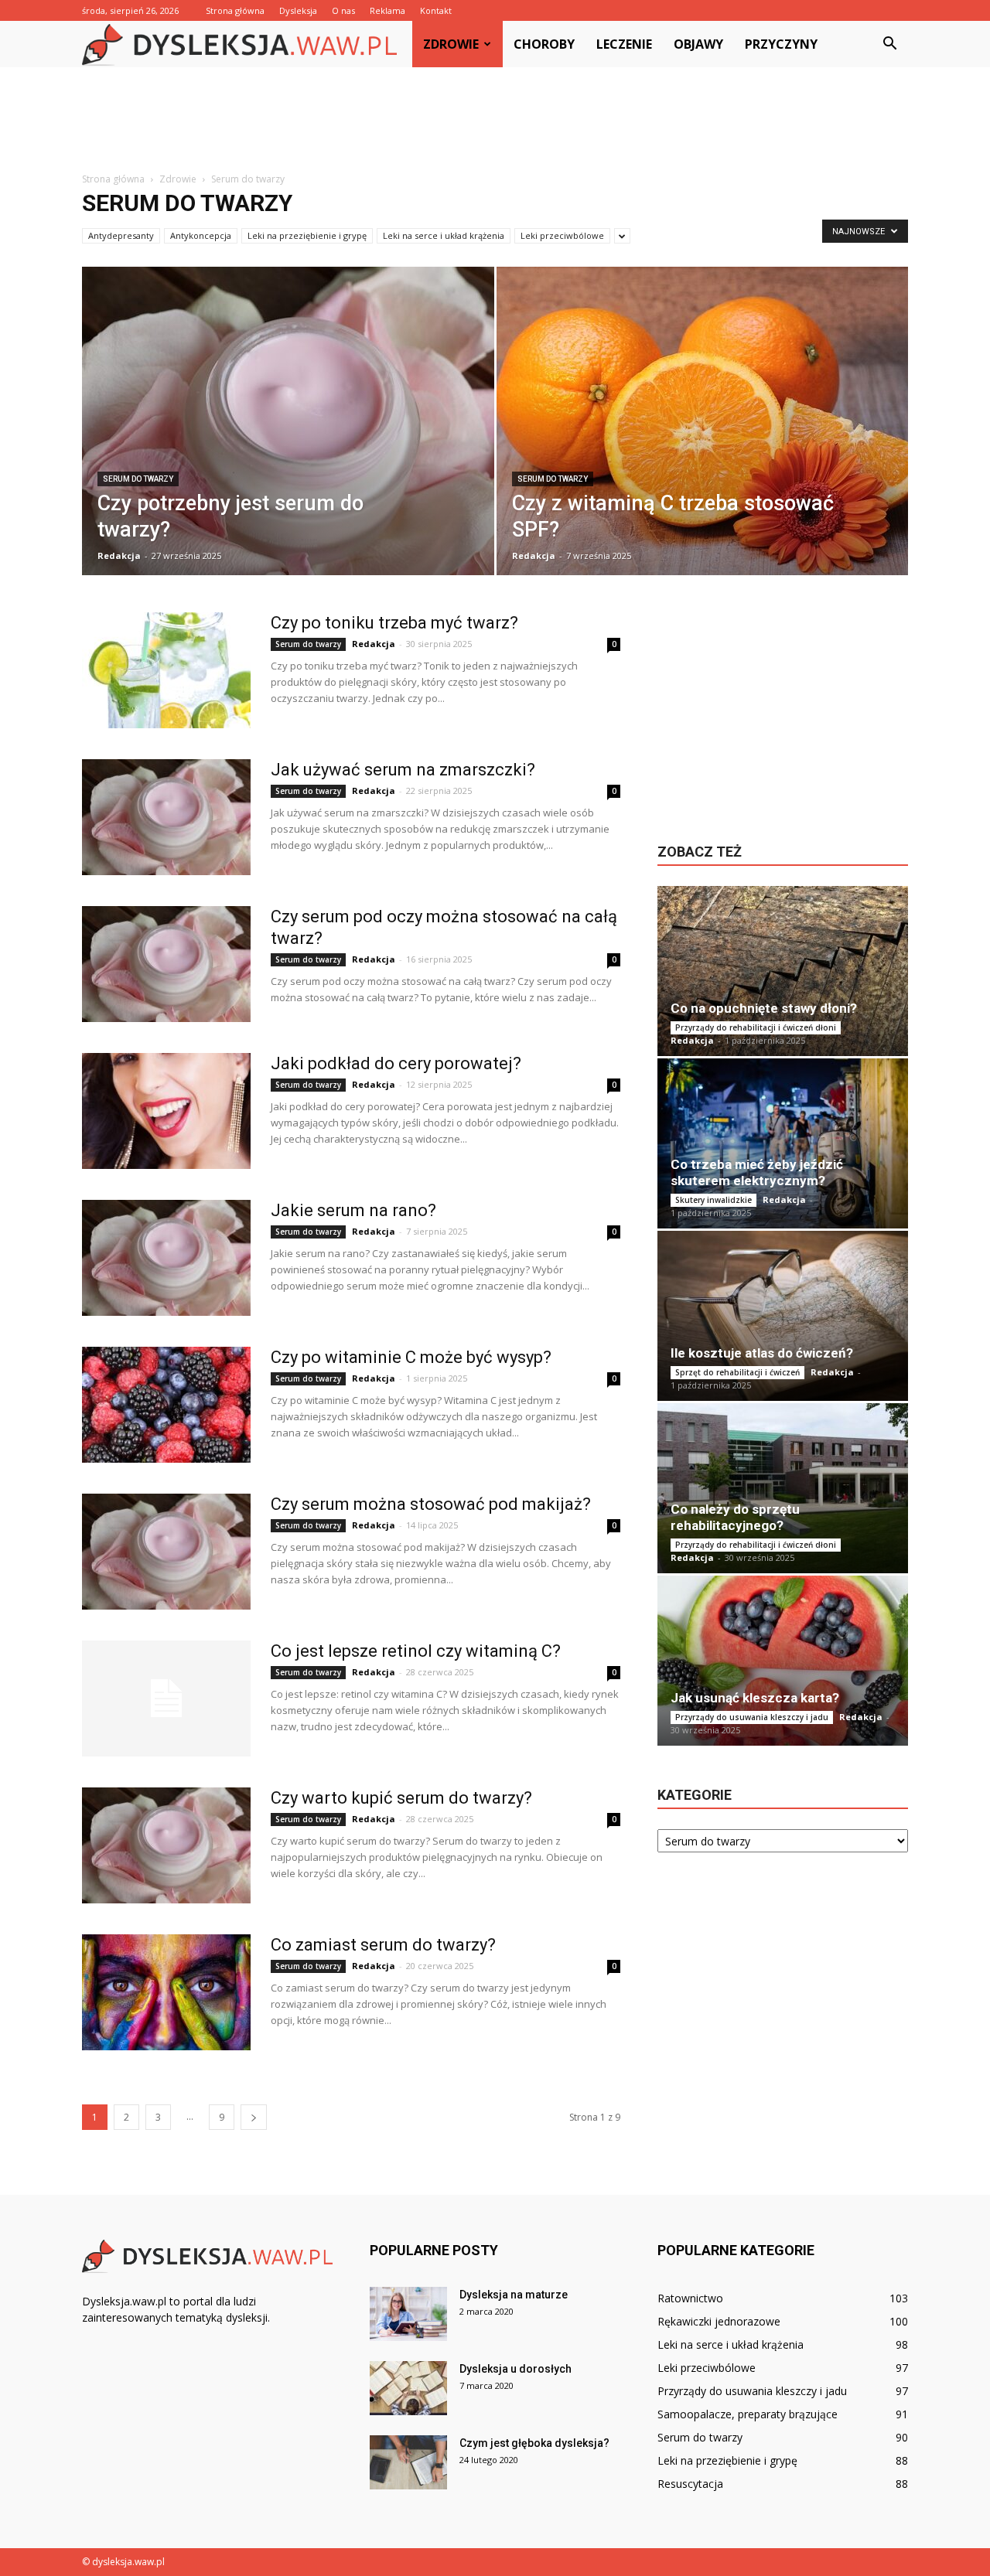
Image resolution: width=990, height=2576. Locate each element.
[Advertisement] (495, 121)
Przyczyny (781, 44)
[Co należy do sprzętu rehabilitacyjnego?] (783, 1488)
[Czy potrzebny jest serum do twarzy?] (288, 432)
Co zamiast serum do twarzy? (383, 1945)
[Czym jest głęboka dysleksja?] (408, 2462)
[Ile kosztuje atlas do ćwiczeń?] (783, 1316)
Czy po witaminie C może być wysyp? (411, 1357)
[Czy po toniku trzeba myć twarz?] (166, 670)
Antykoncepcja (201, 235)
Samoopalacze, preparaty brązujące (748, 2414)
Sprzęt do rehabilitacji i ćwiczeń (737, 1372)
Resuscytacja (690, 2484)
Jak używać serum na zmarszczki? (403, 770)
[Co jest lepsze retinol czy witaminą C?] (166, 1699)
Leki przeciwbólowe (562, 235)
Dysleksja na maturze (514, 2295)
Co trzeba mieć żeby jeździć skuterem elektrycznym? (757, 1172)
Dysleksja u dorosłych (515, 2369)
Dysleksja (298, 10)
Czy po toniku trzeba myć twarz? (394, 623)
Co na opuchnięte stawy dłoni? (764, 1008)
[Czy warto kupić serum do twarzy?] (166, 1845)
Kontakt (436, 10)
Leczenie (624, 44)
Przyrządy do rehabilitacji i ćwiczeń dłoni (756, 1027)
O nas (343, 10)
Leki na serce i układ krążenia (444, 235)
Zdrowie (451, 44)
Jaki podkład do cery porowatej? (396, 1063)
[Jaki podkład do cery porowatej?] (166, 1111)
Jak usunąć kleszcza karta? (755, 1698)
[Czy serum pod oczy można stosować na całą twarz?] (166, 964)
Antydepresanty (121, 235)
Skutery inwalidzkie (713, 1200)
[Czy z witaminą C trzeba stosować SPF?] (703, 428)
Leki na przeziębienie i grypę (307, 235)
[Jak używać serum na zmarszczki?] (166, 817)
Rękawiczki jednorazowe (719, 2321)
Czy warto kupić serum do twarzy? (401, 1798)
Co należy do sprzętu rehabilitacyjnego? (735, 1517)
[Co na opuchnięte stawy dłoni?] (783, 971)
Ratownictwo (690, 2298)
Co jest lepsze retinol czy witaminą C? (416, 1651)
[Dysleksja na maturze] (408, 2314)
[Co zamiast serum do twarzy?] (166, 1992)
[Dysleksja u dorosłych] (408, 2388)
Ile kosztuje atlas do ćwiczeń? (762, 1353)
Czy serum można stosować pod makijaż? (431, 1504)
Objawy (698, 44)
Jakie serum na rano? (353, 1210)
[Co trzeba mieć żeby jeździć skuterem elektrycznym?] (783, 1143)
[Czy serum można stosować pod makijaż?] (166, 1552)
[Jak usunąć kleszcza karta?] (783, 1661)
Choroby (544, 44)
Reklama (387, 10)
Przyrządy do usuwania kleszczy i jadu (752, 1717)
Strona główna (235, 10)
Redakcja (119, 555)
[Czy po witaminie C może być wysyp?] (166, 1405)
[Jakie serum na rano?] (166, 1258)
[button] (889, 44)
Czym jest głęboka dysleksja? (534, 2443)
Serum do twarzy (138, 479)
